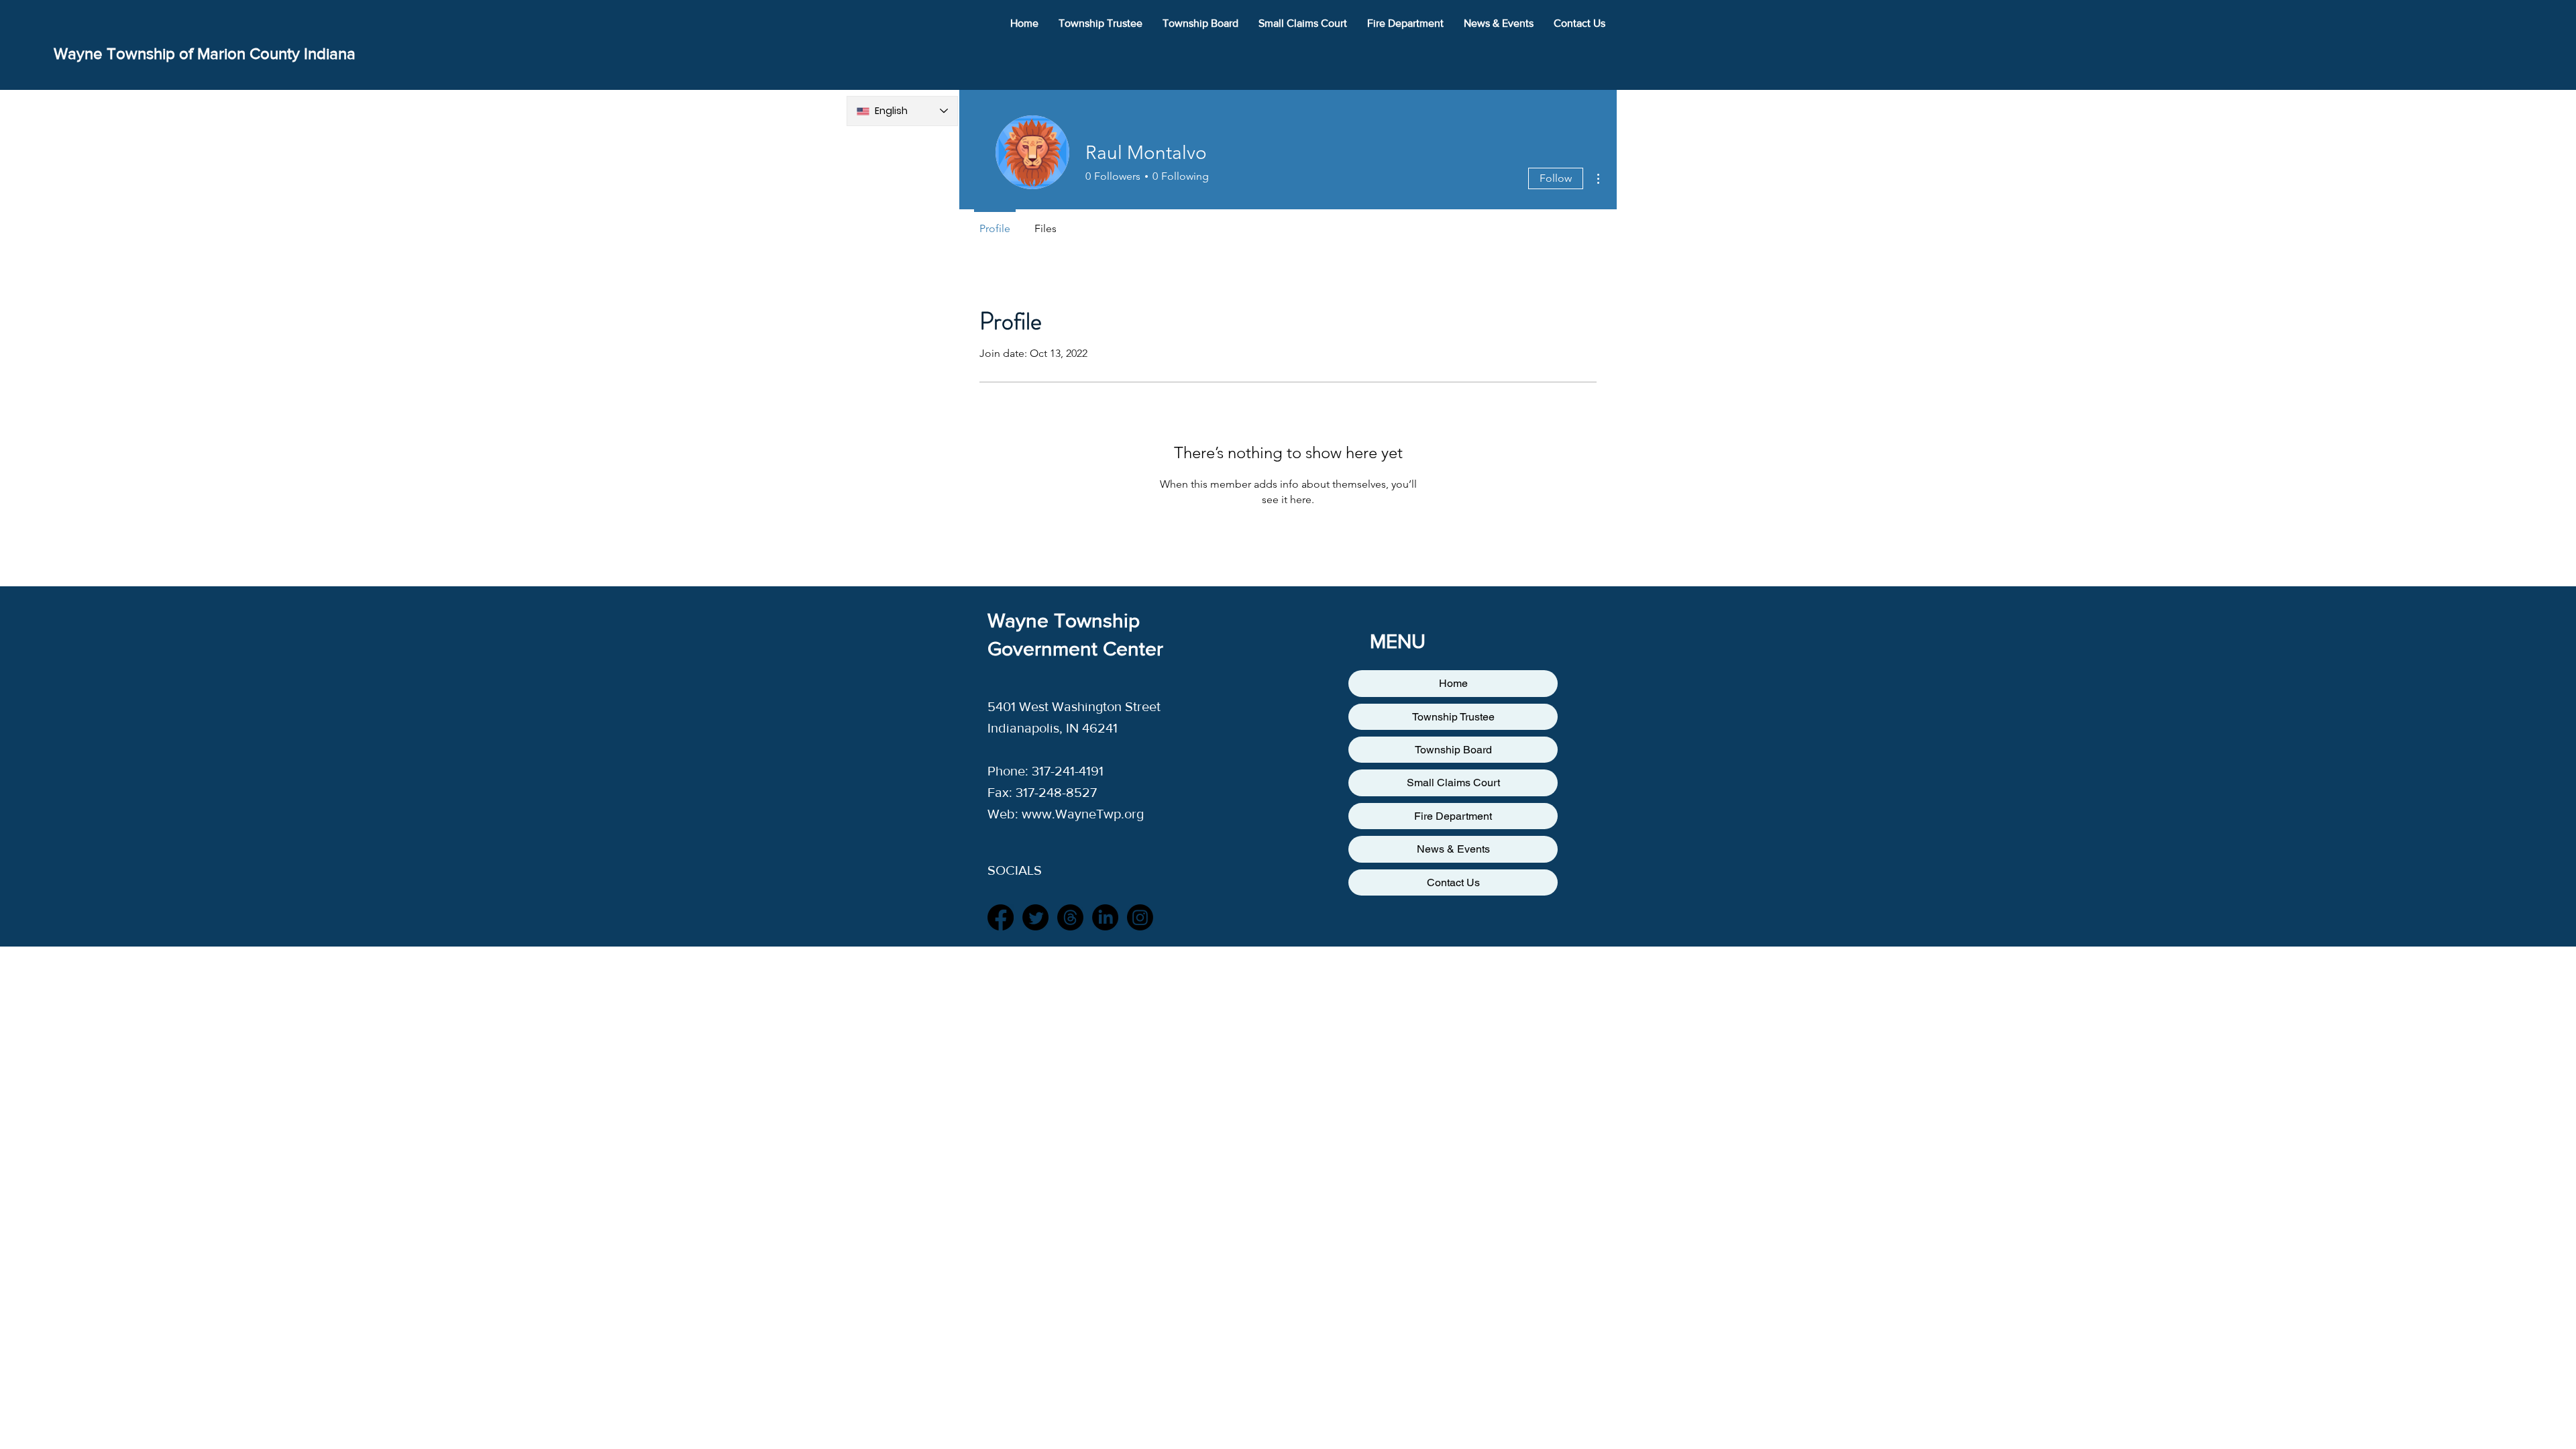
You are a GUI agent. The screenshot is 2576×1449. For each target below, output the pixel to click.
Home (1453, 683)
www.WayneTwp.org (1083, 814)
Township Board (1453, 750)
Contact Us (1453, 882)
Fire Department (1453, 816)
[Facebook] (1001, 917)
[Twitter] (1035, 917)
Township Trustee (1453, 717)
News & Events (1453, 849)
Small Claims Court (1453, 783)
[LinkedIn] (1105, 917)
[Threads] (1070, 917)
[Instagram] (1140, 917)
